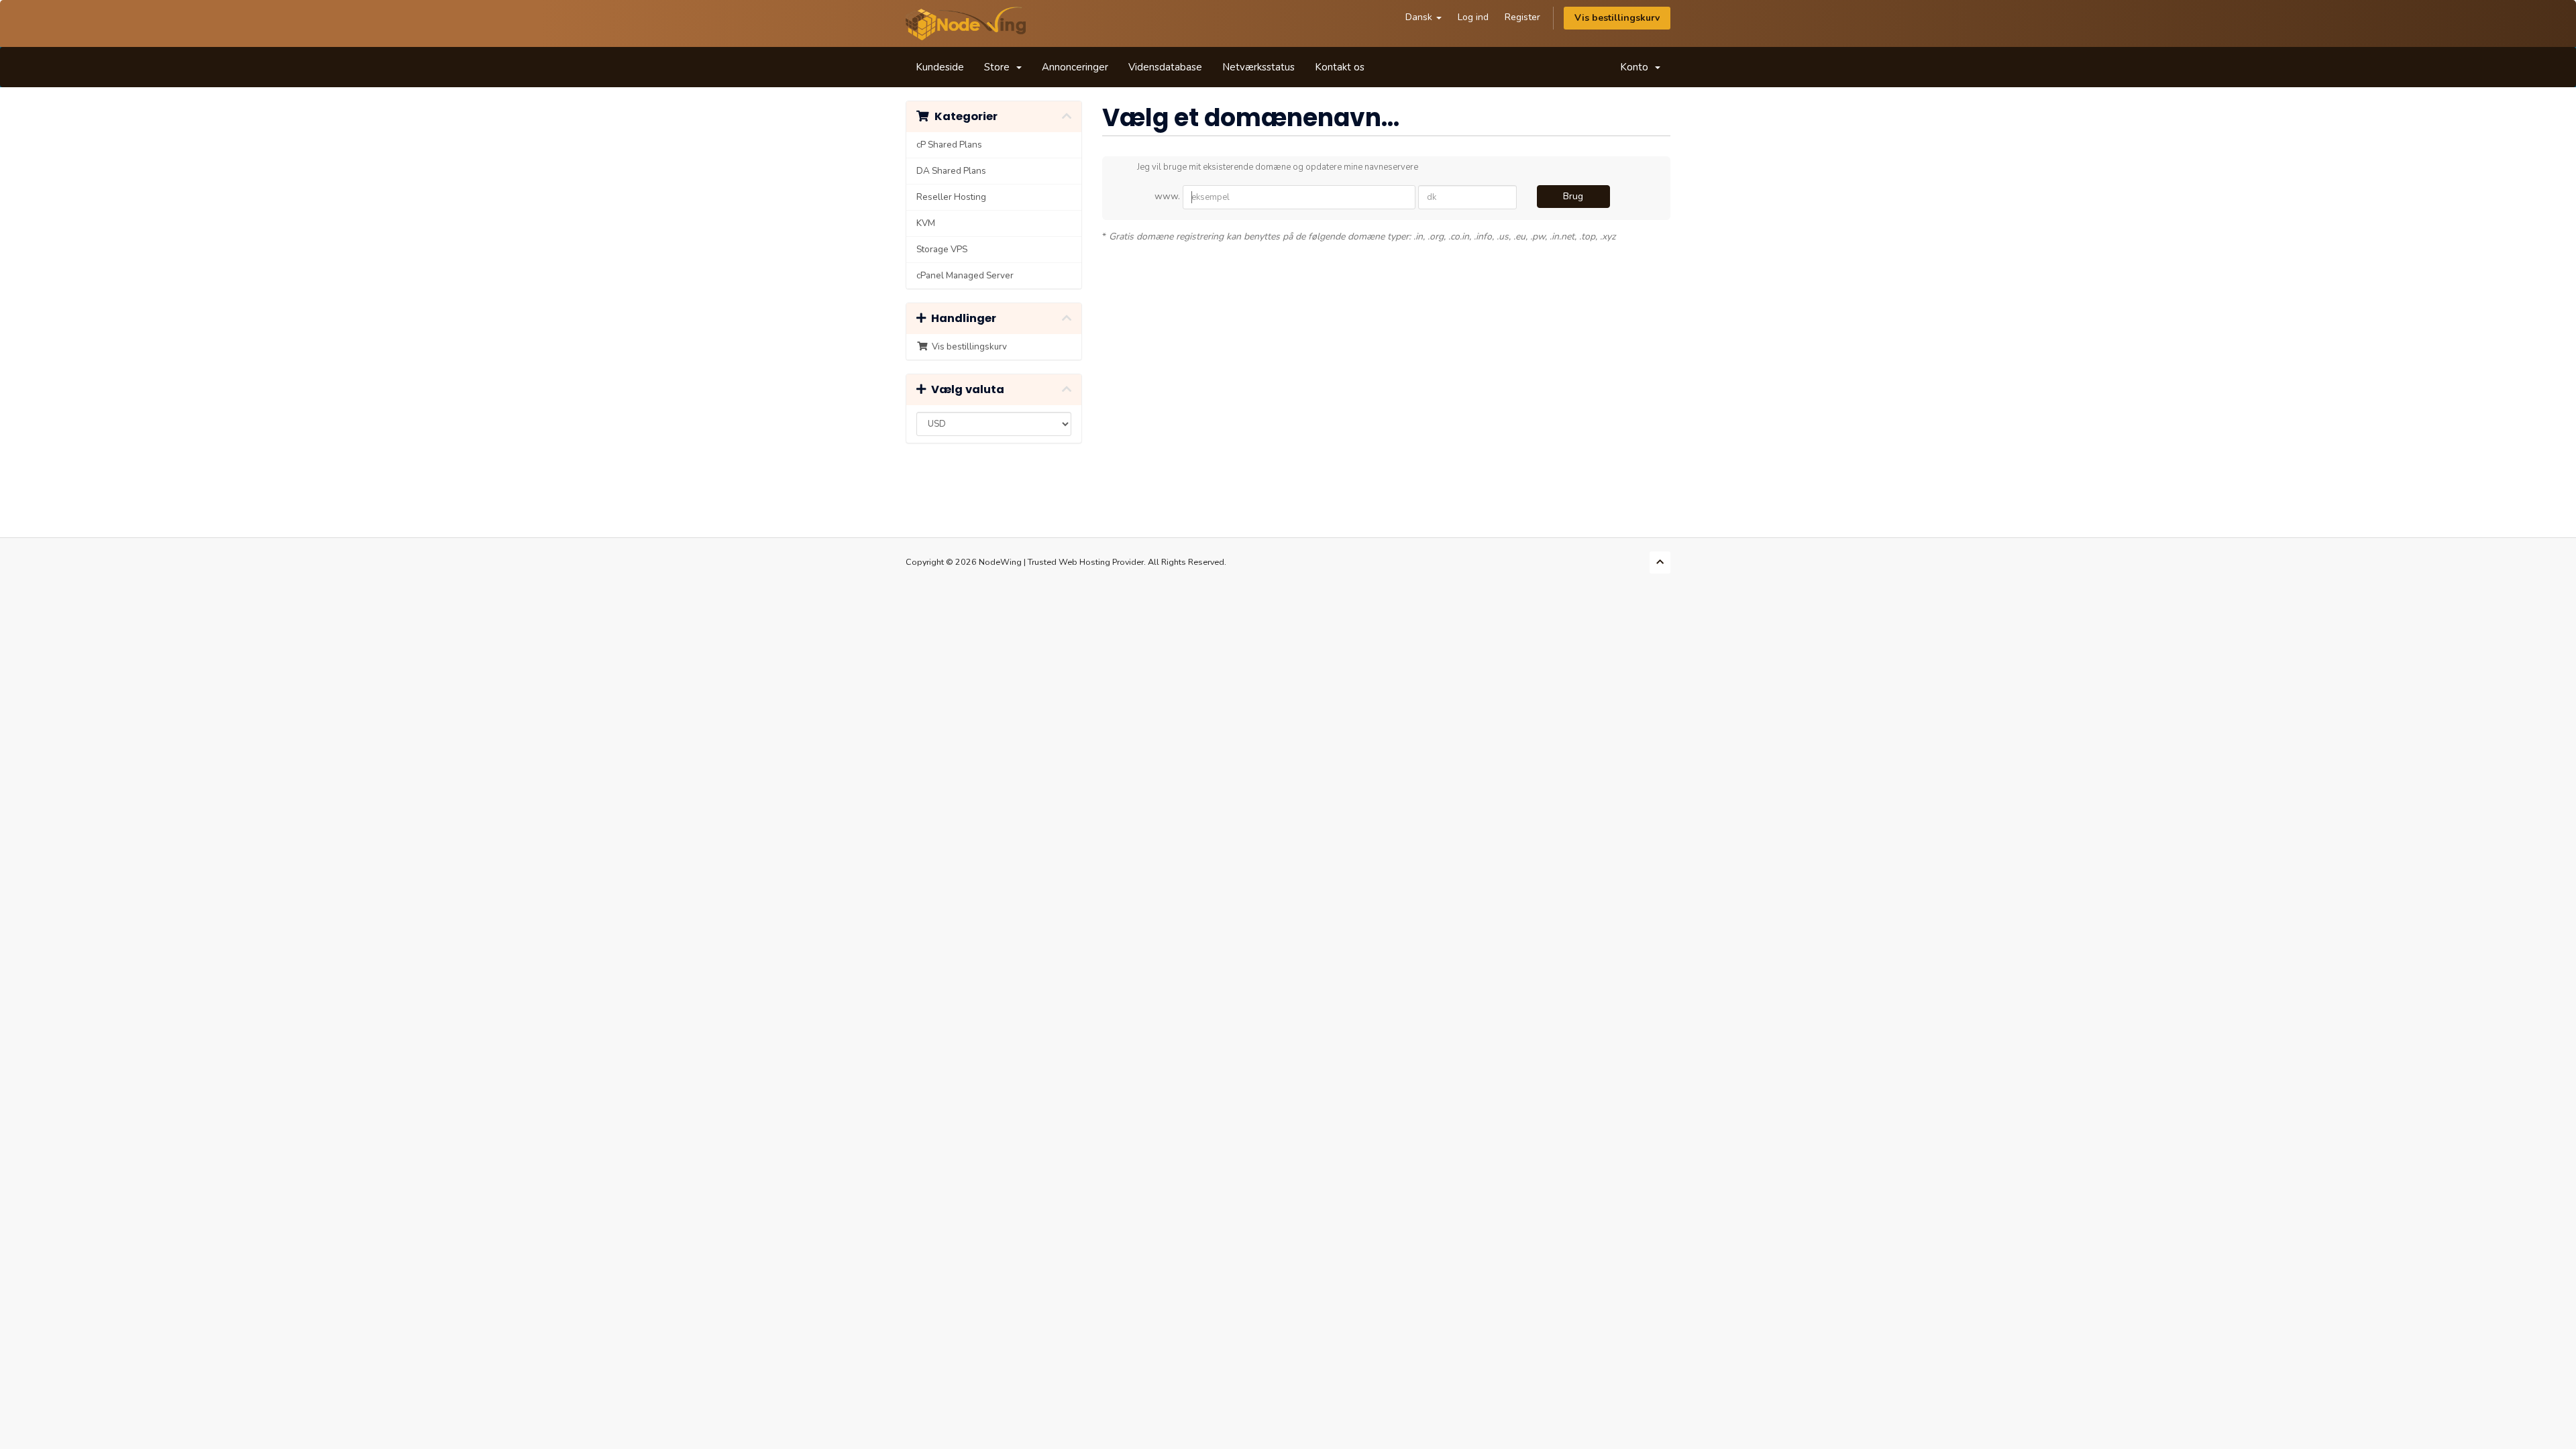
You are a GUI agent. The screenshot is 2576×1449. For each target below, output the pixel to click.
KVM (926, 223)
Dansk (1420, 17)
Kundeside (940, 67)
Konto (1637, 67)
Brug (1573, 196)
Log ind (1473, 17)
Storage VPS (942, 249)
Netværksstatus (1258, 67)
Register (1522, 17)
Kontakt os (1340, 67)
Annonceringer (1075, 67)
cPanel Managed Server (965, 275)
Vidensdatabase (1165, 67)
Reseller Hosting (951, 197)
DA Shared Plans (951, 171)
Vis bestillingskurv (1617, 18)
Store (1000, 67)
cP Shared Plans (949, 145)
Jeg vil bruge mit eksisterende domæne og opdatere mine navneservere (1278, 167)
